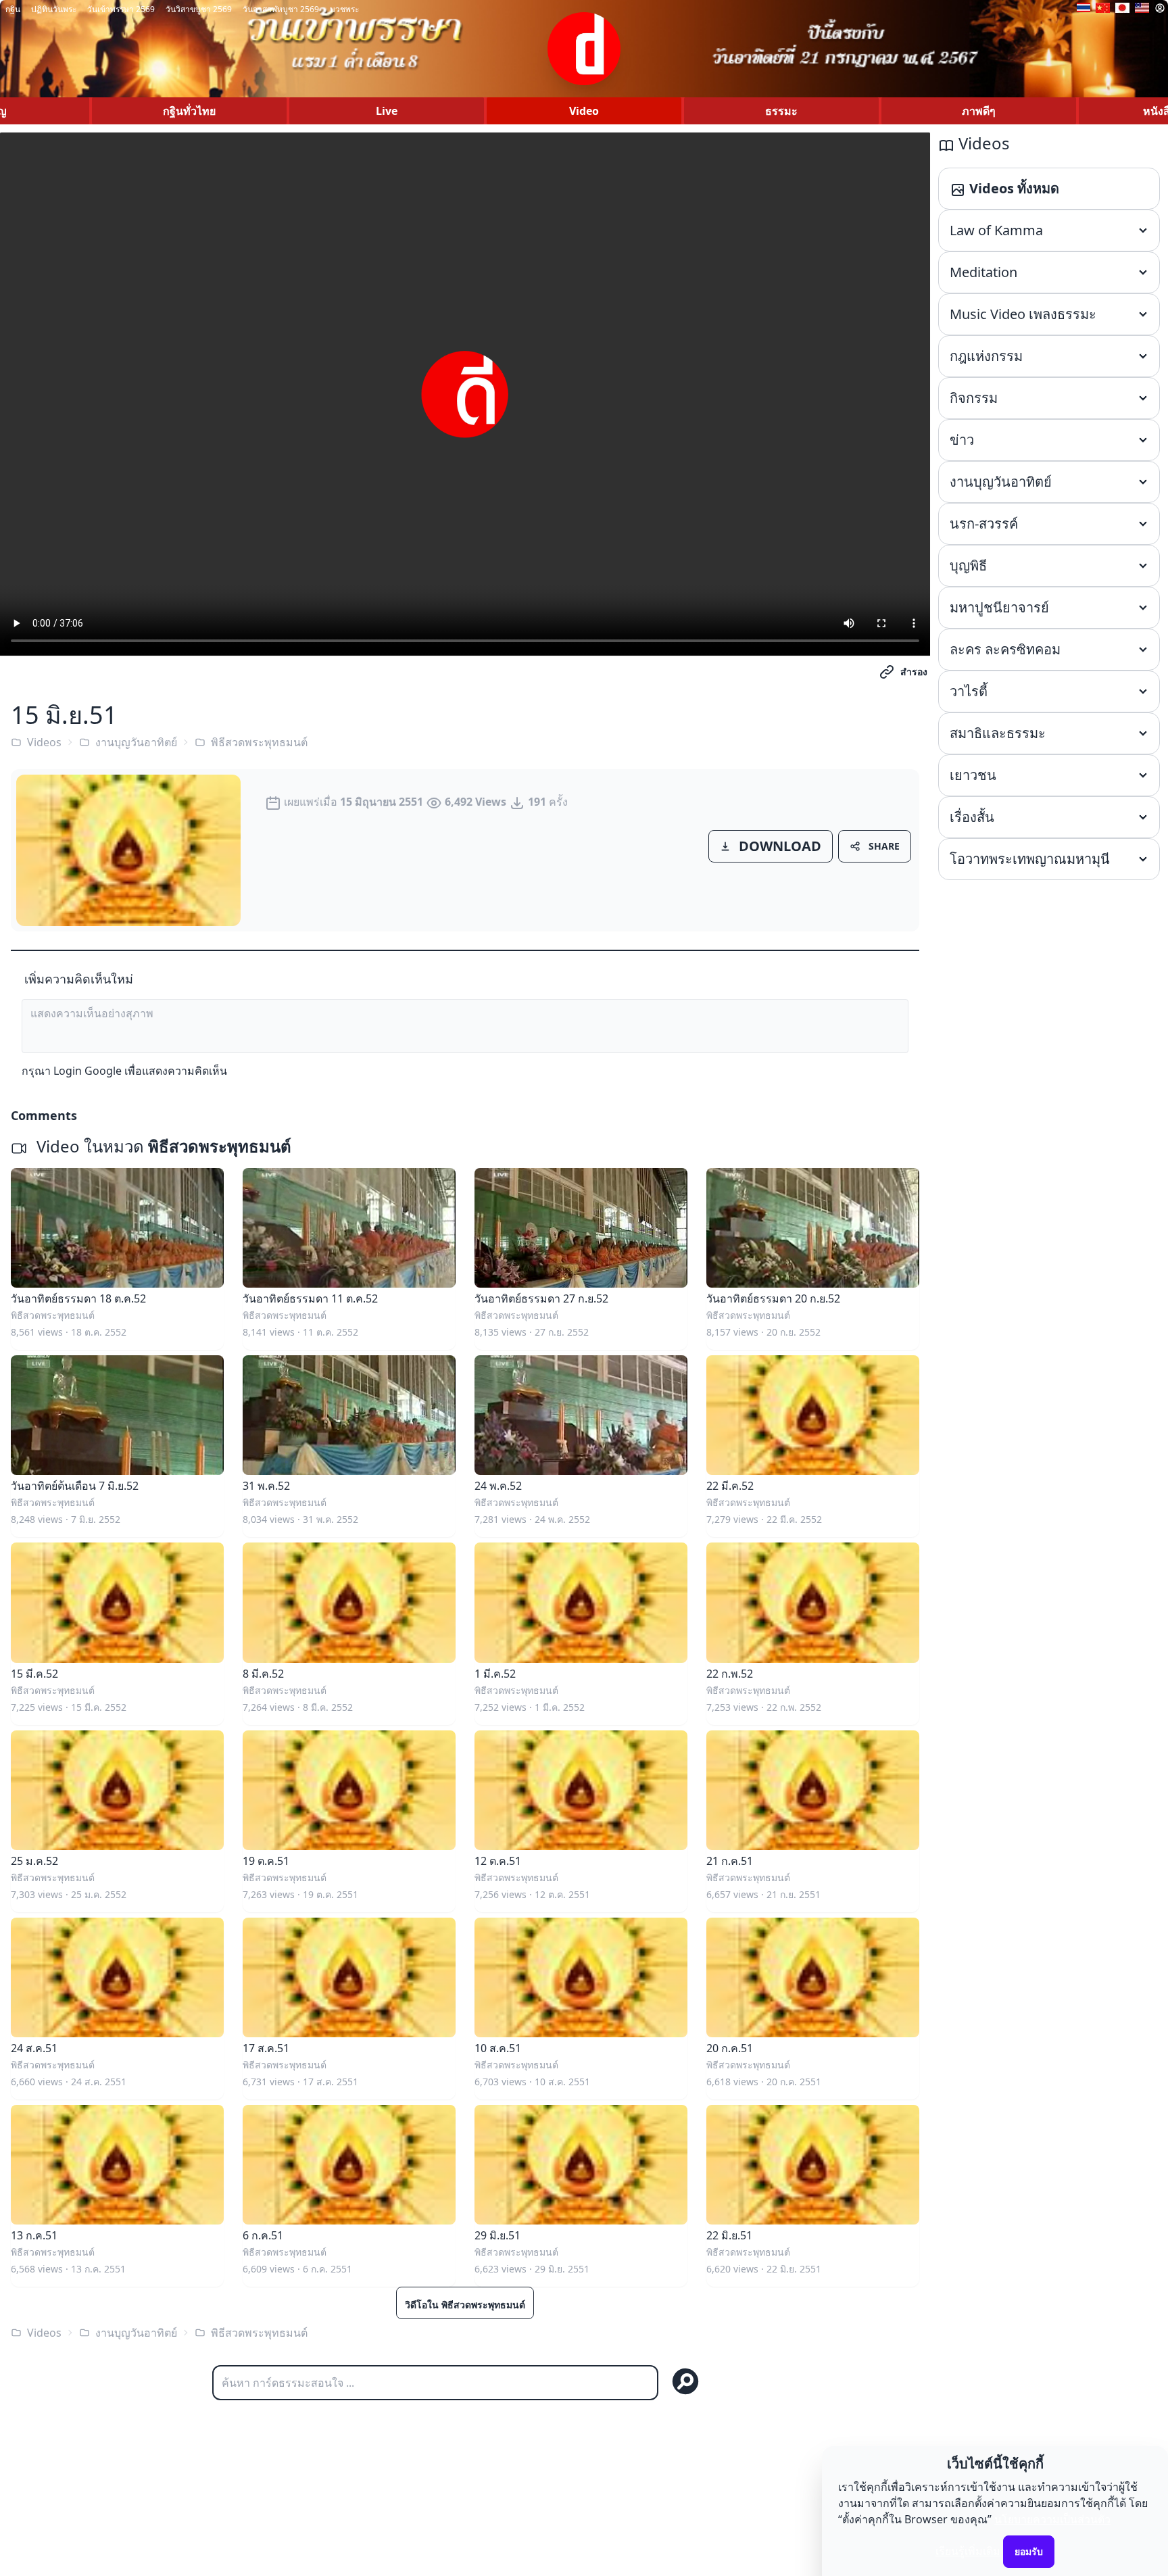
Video (584, 111)
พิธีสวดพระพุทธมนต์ (259, 742)
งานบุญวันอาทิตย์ (136, 742)
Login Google (88, 1071)
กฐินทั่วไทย (189, 111)
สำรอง (914, 672)
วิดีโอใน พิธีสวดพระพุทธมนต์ (465, 2305)
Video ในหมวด (162, 1146)
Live (387, 111)
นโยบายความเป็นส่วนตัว (1052, 2519)
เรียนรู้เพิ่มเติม (968, 2551)
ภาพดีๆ (979, 111)
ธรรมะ (781, 111)
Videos (44, 742)
